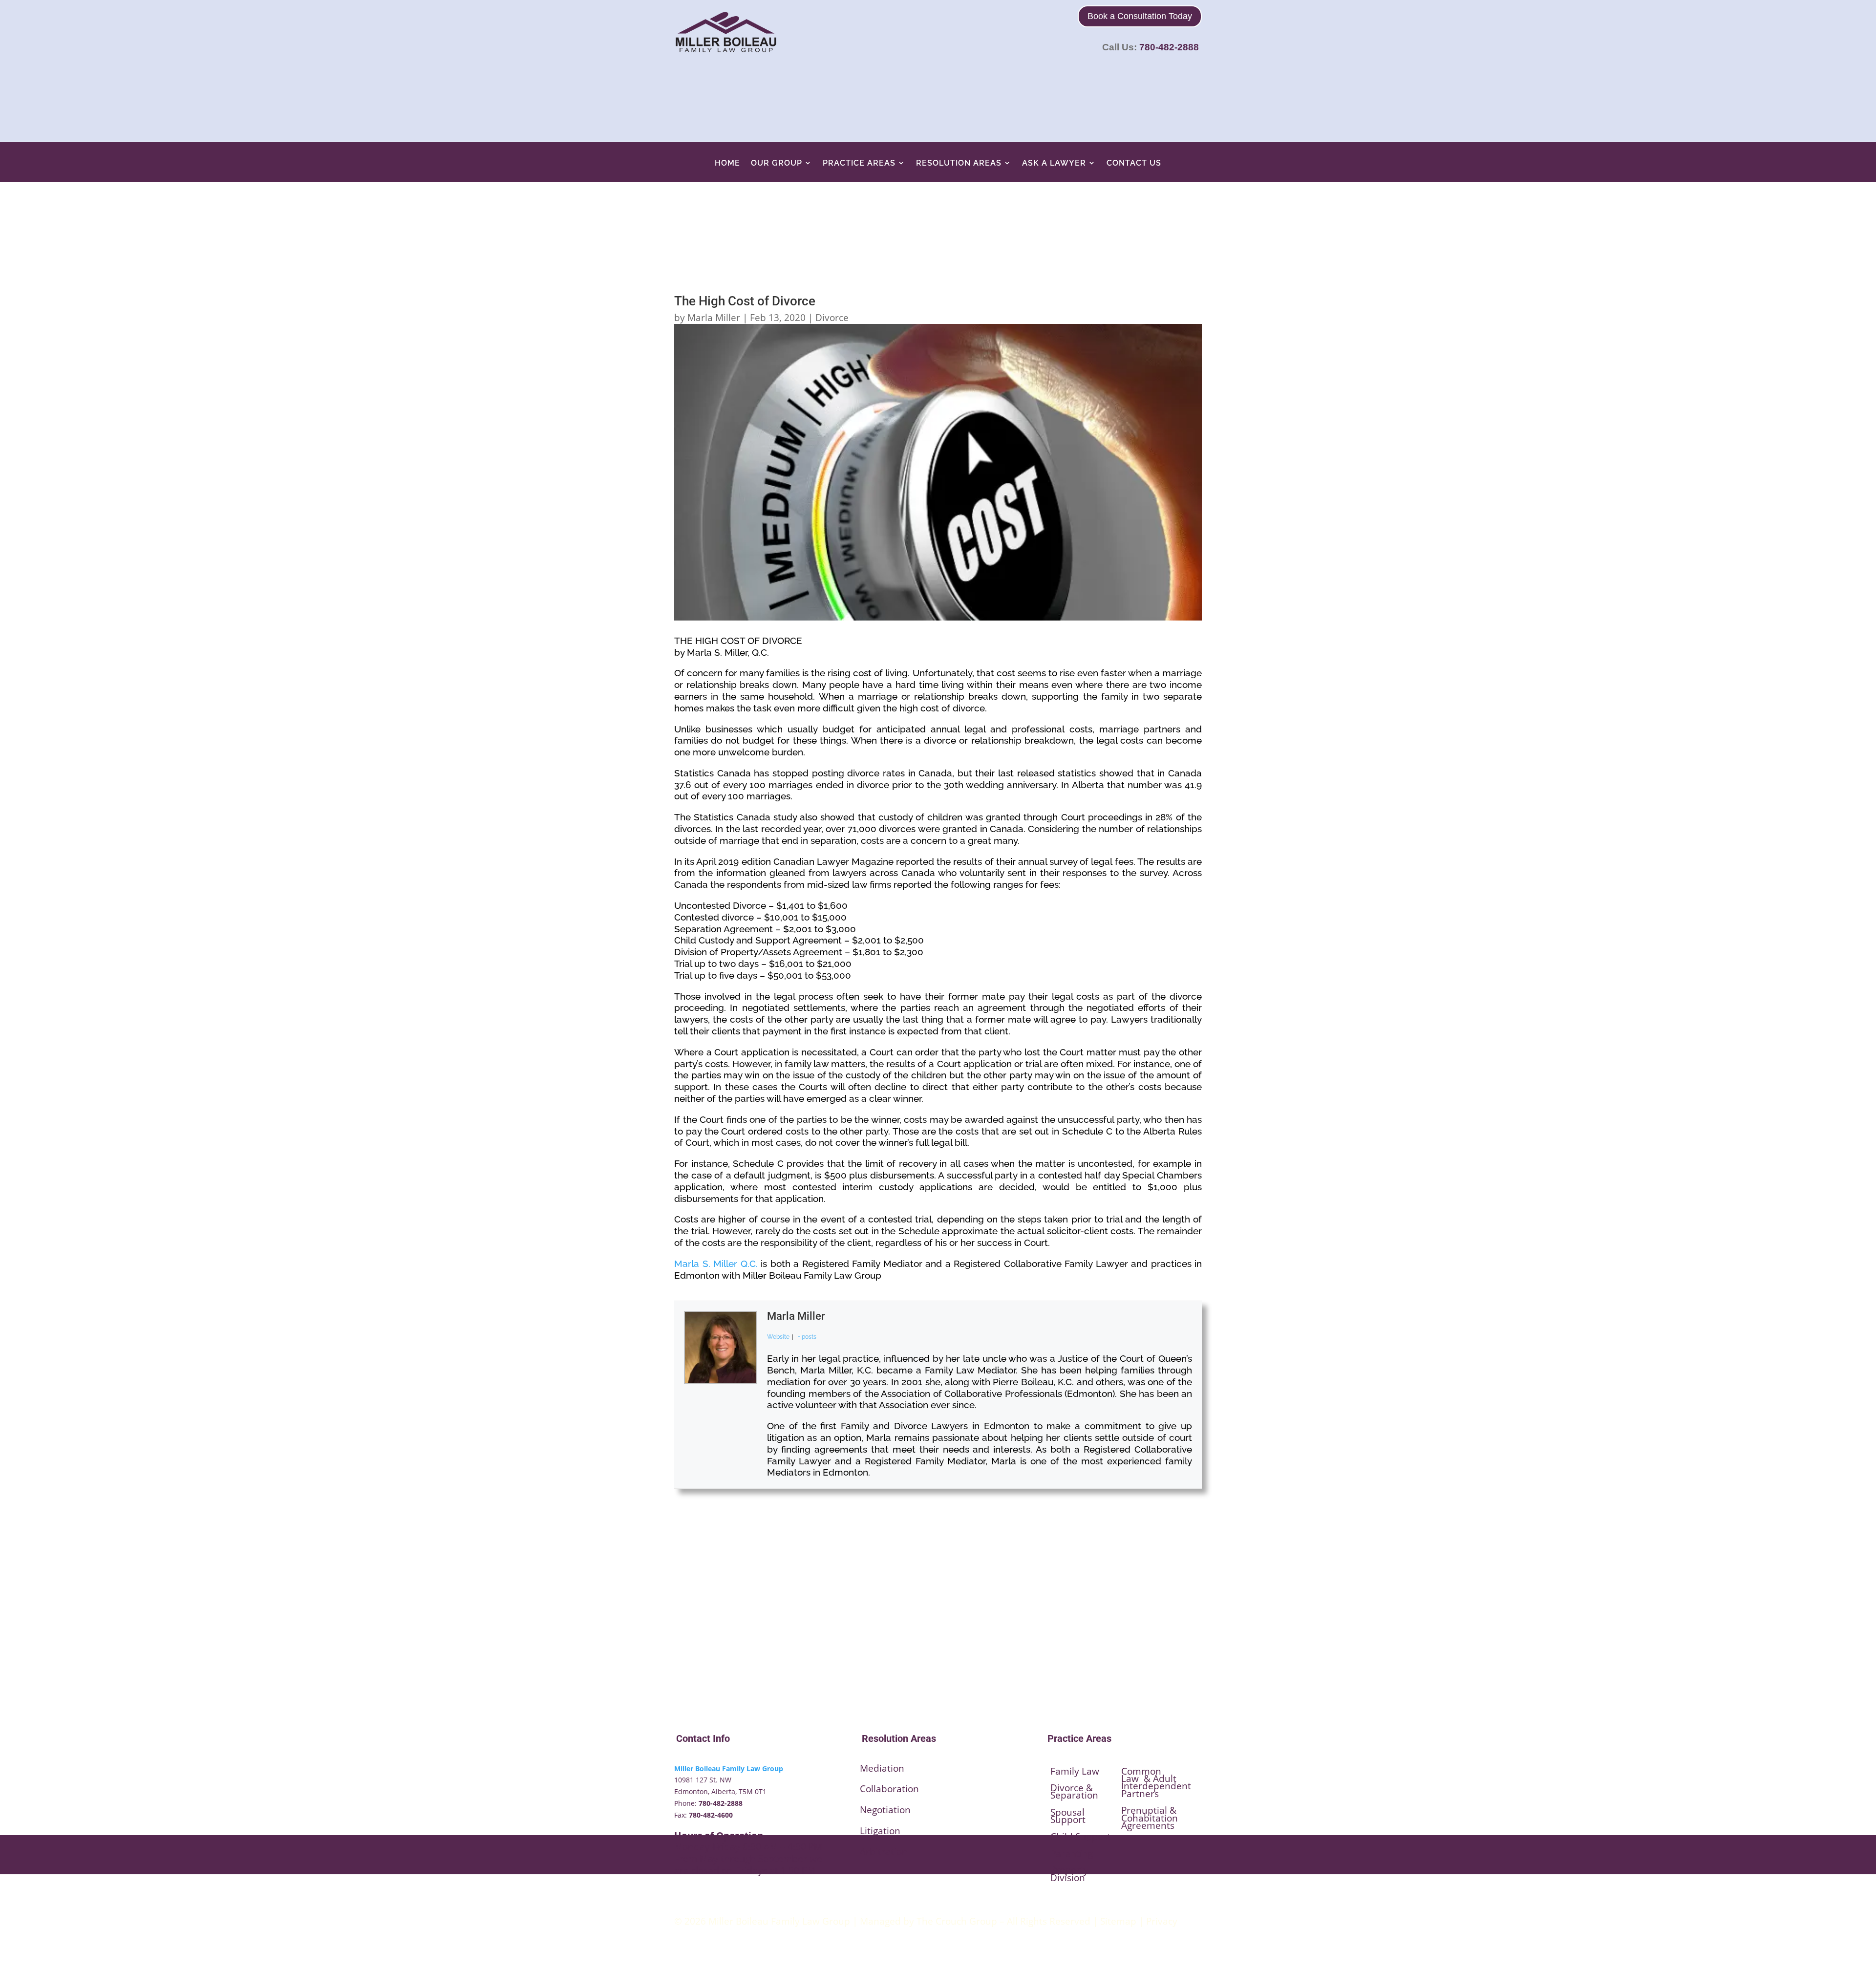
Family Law (1075, 1771)
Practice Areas (859, 163)
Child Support (1080, 1837)
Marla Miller (714, 318)
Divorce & (1072, 1788)
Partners (1140, 1794)
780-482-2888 (1169, 47)
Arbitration (884, 1852)
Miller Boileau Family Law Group (729, 1768)
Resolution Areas (959, 163)
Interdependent (1156, 1786)
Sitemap (1118, 1921)
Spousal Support (1068, 1816)
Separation (1074, 1795)
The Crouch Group (957, 1921)
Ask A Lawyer (1054, 163)
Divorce (832, 318)
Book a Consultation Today (1140, 16)
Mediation (882, 1768)
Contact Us (1134, 163)
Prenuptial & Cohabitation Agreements (1150, 1818)
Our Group (777, 163)
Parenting (1072, 1853)
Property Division (1069, 1874)
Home (727, 163)
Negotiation (885, 1810)
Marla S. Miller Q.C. (716, 1264)
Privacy (1162, 1921)
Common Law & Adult (1149, 1775)
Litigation (880, 1831)
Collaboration (889, 1789)
